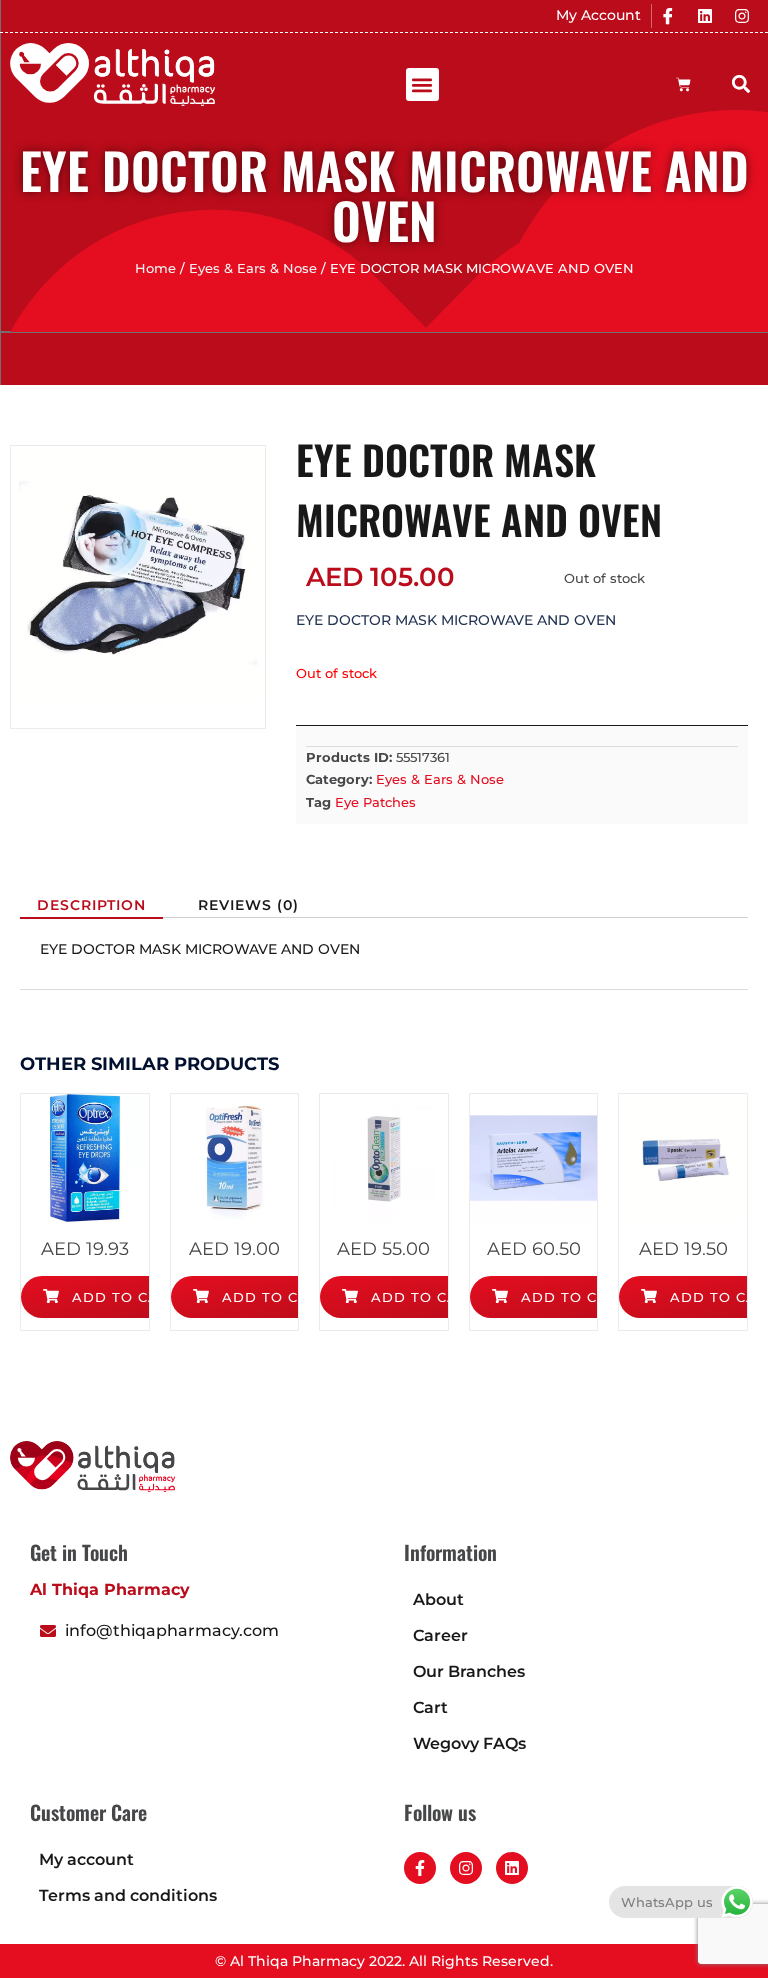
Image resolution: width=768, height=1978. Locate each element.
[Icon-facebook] (668, 16)
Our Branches (469, 1671)
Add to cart (122, 1297)
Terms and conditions (128, 1895)
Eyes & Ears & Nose (253, 268)
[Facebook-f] (420, 1868)
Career (440, 1635)
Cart (430, 1707)
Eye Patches (375, 802)
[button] (422, 84)
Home (155, 268)
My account (86, 1859)
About (438, 1599)
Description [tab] (91, 905)
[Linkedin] (705, 16)
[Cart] (683, 84)
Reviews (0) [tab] (248, 905)
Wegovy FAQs (469, 1743)
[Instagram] (742, 16)
